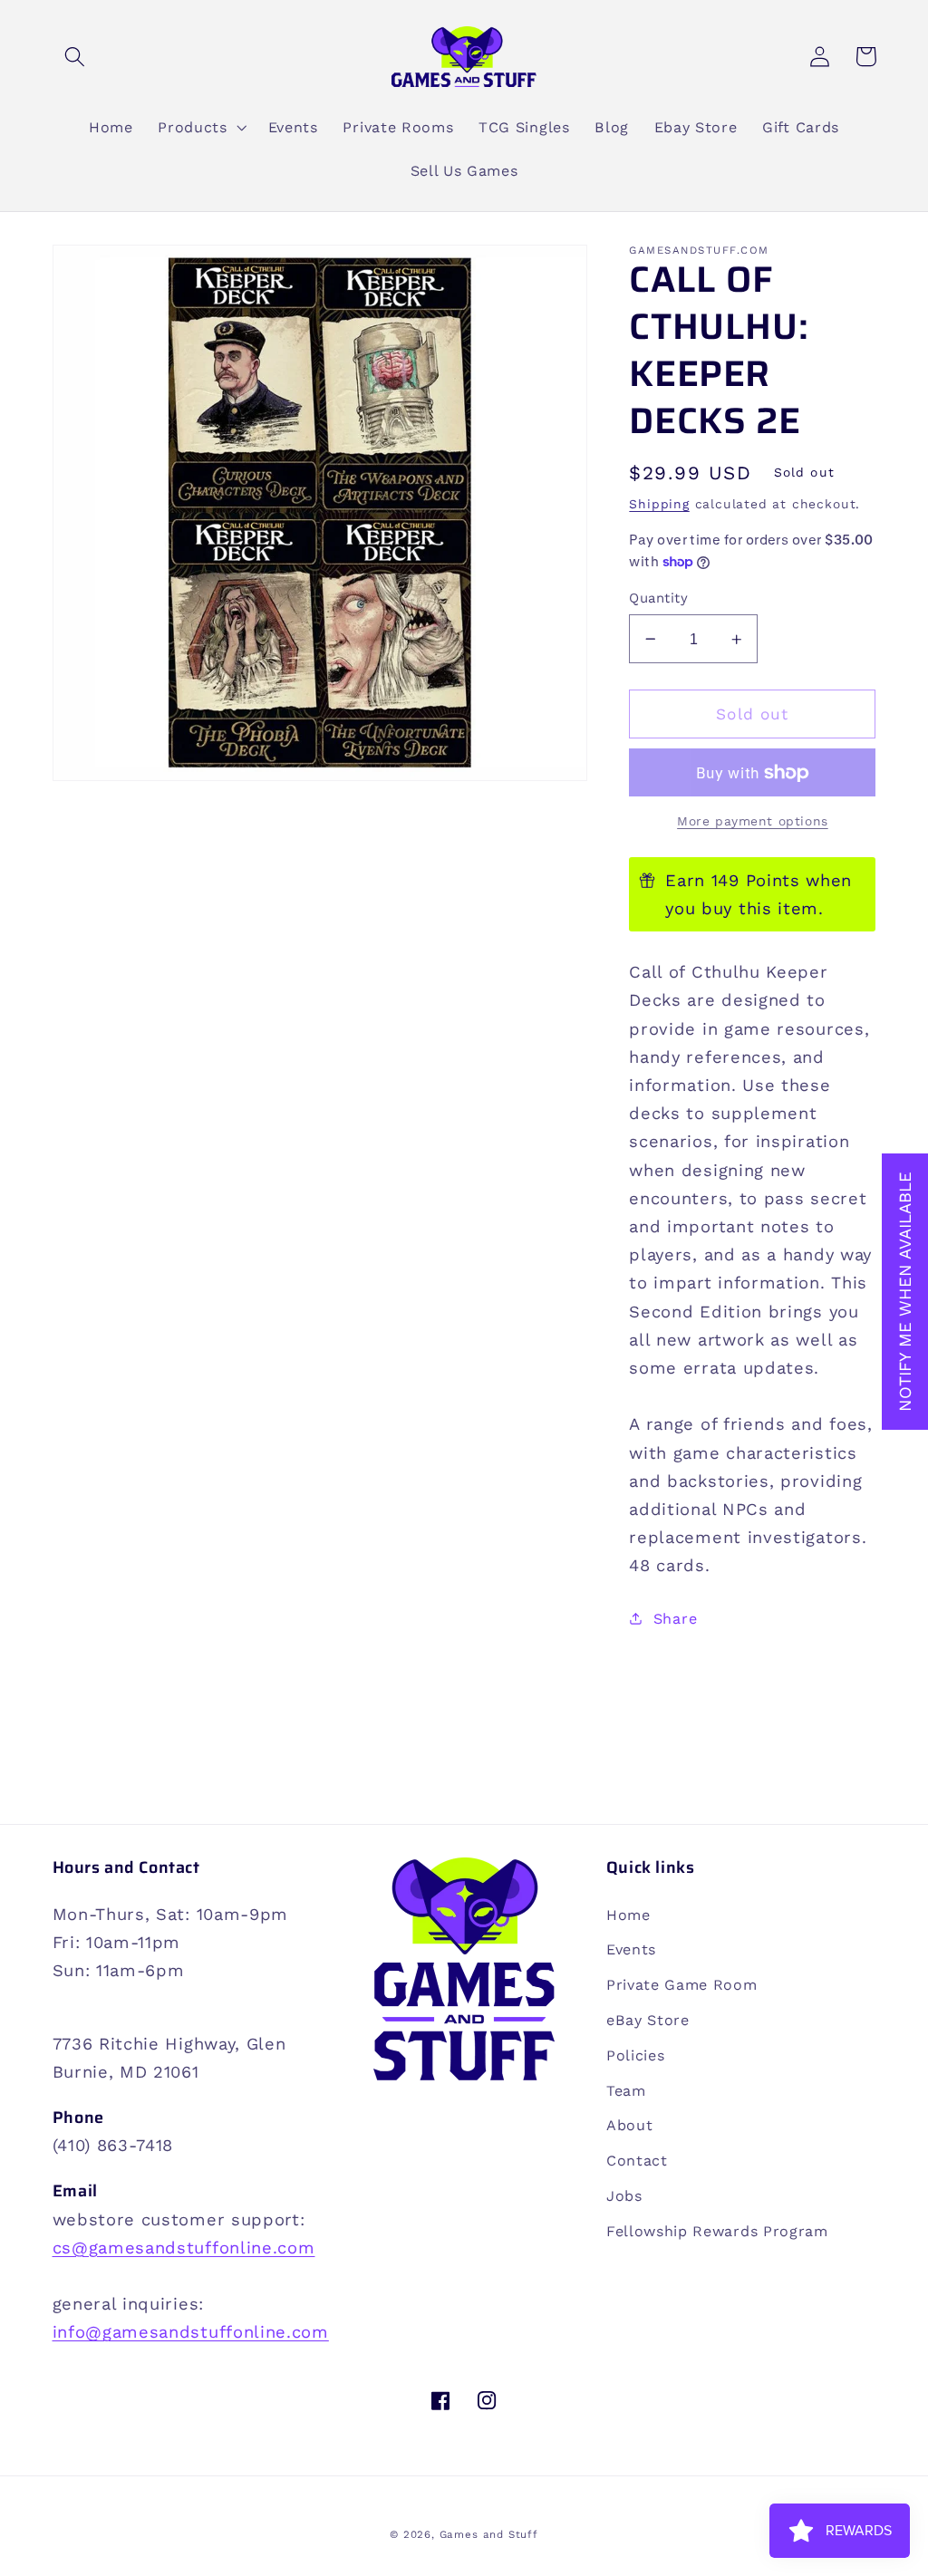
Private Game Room (682, 1985)
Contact (637, 2161)
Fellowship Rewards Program (717, 2231)
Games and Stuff (489, 2534)
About (629, 2125)
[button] (76, 57)
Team (626, 2091)
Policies (636, 2055)
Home (628, 1915)
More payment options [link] (753, 821)
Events (631, 1949)
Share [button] (675, 1619)
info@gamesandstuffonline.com (191, 2332)
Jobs (624, 2196)
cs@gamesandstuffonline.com (184, 2248)
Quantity (658, 598)
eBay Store (648, 2020)
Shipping (659, 504)
